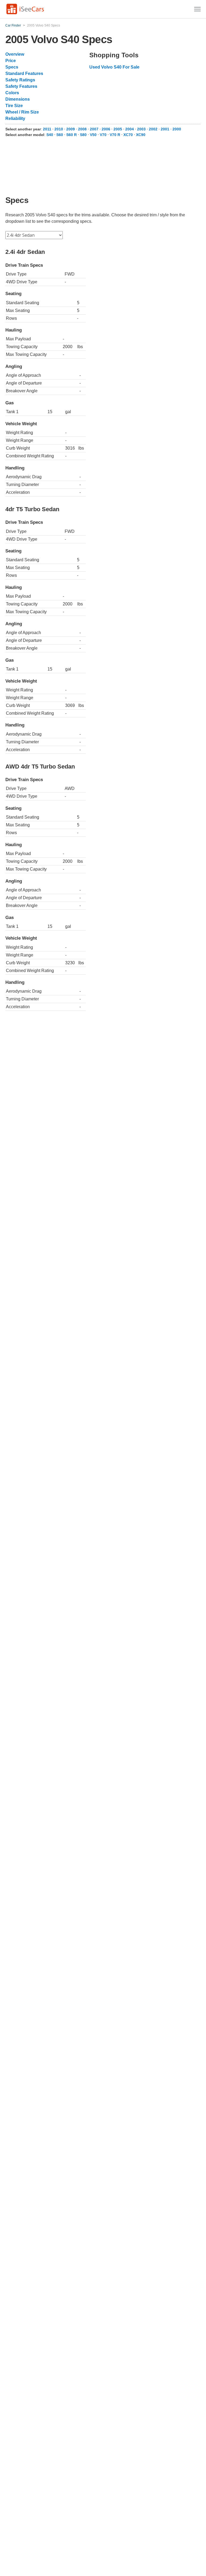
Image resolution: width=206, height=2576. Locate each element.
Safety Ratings (20, 80)
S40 (50, 135)
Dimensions (18, 99)
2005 (118, 129)
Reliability (15, 118)
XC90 (141, 135)
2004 (130, 129)
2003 (141, 129)
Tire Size (14, 106)
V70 (103, 135)
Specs (12, 67)
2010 (59, 129)
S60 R (71, 135)
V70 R (115, 135)
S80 (83, 135)
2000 (177, 129)
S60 (60, 135)
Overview (15, 54)
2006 (106, 129)
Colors (12, 93)
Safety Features (21, 86)
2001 (165, 129)
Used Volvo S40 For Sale (114, 67)
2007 (94, 129)
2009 (71, 129)
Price (11, 61)
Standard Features (24, 74)
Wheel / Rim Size (22, 112)
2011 (47, 129)
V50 (93, 135)
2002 (153, 129)
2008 (82, 129)
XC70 (128, 135)
